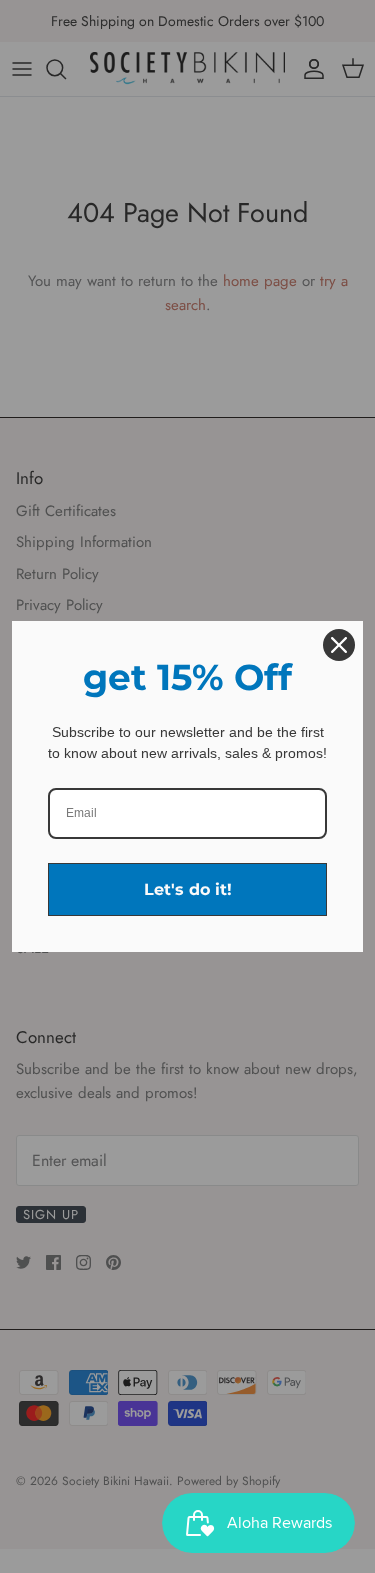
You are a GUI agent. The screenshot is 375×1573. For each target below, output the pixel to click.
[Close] (339, 645)
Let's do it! (188, 889)
